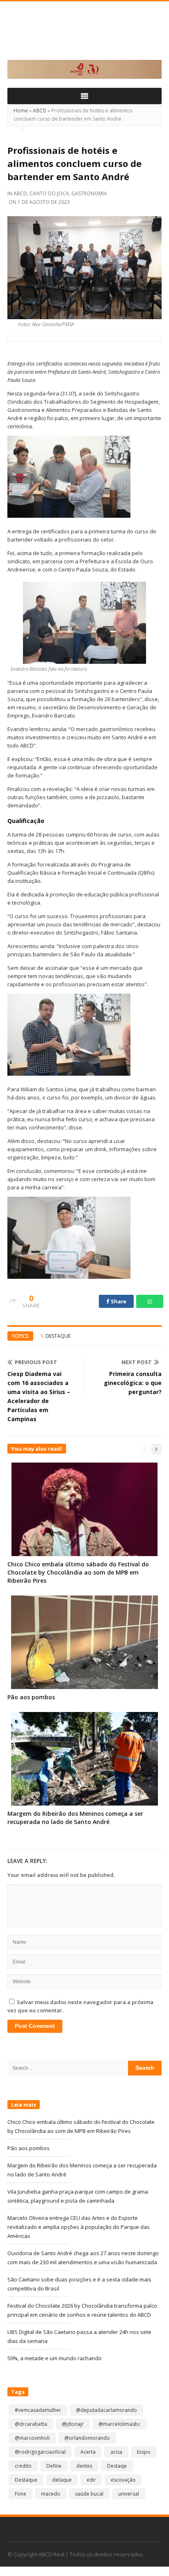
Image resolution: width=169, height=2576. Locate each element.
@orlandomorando (87, 2438)
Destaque (58, 1336)
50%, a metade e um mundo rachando (55, 2358)
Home (21, 111)
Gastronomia (89, 193)
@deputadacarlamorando (106, 2410)
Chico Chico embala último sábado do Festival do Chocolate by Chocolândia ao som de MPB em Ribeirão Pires (78, 1572)
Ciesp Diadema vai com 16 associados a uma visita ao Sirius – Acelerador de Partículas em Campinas (39, 1396)
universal (129, 2494)
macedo (51, 2494)
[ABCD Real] (84, 35)
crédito (23, 2466)
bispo (144, 2452)
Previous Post (36, 1362)
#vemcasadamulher (38, 2410)
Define (54, 2466)
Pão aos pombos (31, 1697)
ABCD (40, 111)
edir (91, 2480)
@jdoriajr (73, 2424)
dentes (84, 2466)
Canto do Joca (49, 193)
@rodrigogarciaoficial (40, 2452)
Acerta (88, 2452)
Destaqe (117, 2466)
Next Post (137, 1362)
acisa (116, 2452)
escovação (123, 2480)
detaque (62, 2480)
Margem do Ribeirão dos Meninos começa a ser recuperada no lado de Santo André (75, 1818)
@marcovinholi (32, 2438)
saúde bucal (89, 2494)
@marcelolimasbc (119, 2424)
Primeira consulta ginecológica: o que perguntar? (133, 1383)
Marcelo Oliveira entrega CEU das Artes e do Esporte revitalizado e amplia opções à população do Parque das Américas (79, 2227)
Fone (21, 2494)
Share (118, 1301)
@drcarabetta (31, 2424)
